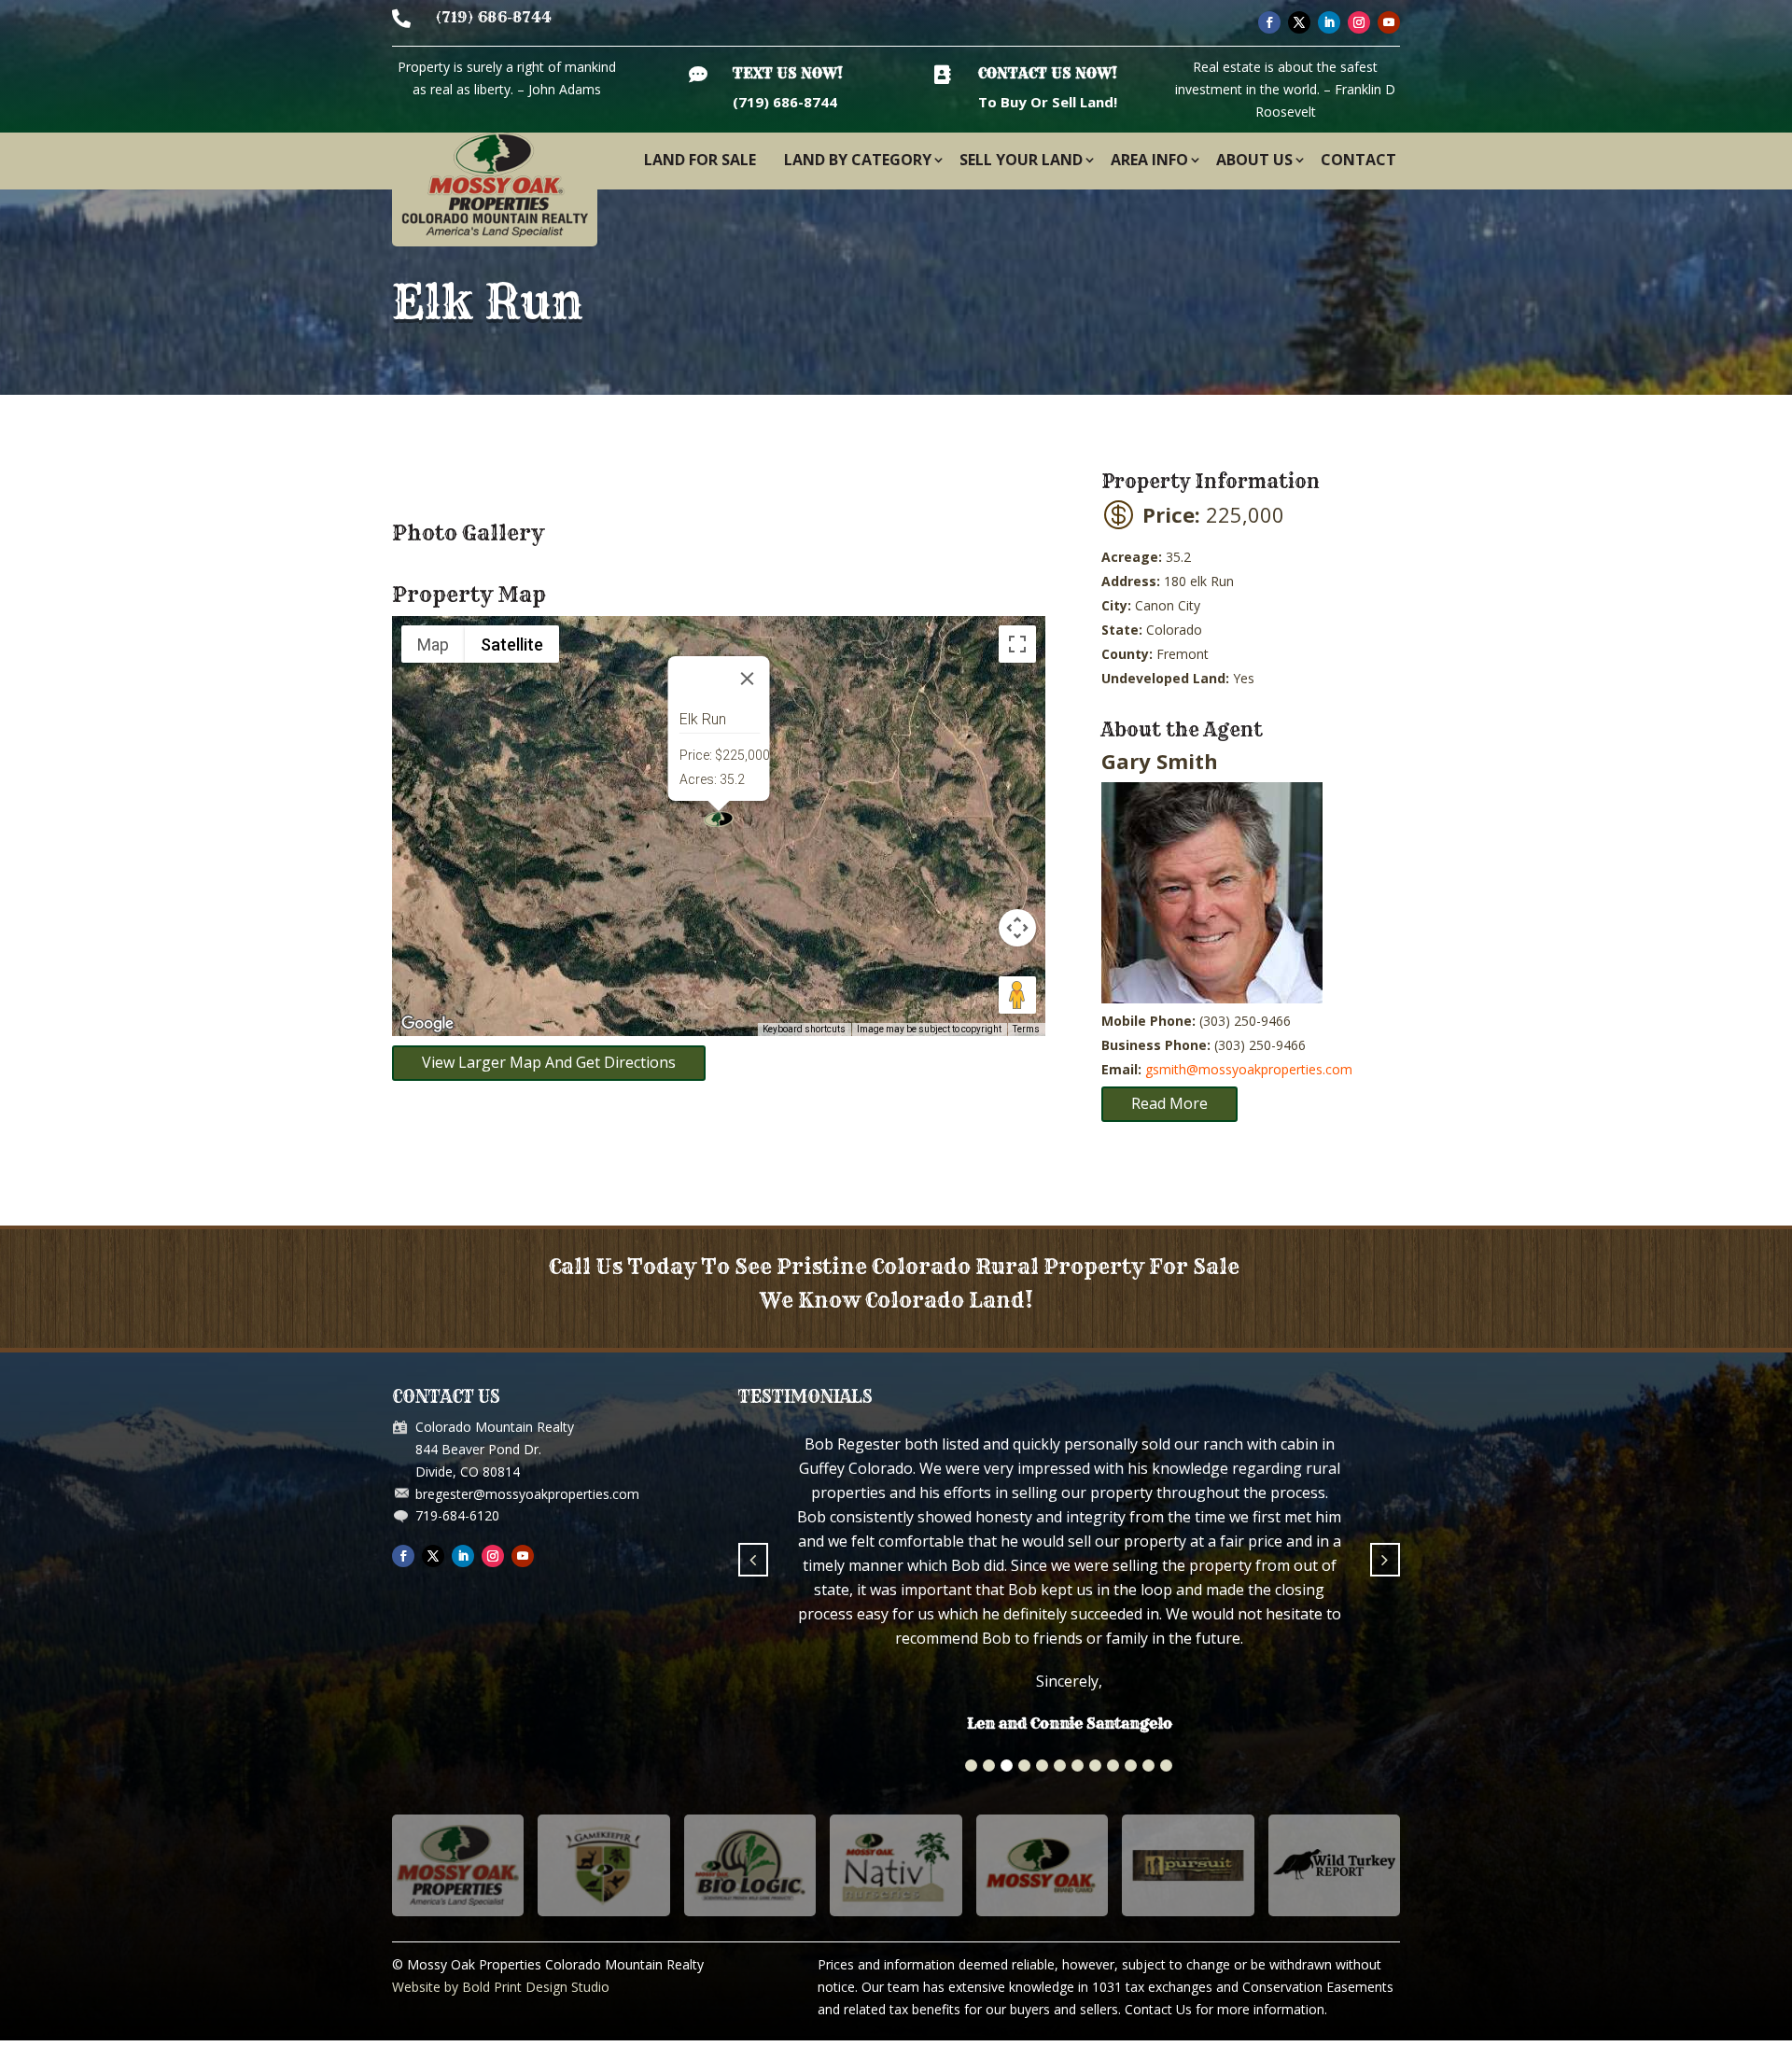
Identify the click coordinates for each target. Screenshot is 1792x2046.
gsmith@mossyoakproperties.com (1249, 1069)
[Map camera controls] (1017, 928)
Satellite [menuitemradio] (512, 645)
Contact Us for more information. (1226, 1869)
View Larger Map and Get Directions (549, 1062)
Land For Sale (700, 160)
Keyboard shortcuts (804, 1029)
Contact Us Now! (1048, 73)
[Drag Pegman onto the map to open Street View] (1017, 995)
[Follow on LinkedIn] (1329, 22)
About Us (1254, 160)
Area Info (1149, 160)
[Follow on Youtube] (1389, 22)
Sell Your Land (1021, 160)
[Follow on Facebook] (1269, 22)
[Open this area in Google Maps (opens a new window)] (427, 1024)
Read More (1169, 1103)
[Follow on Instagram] (1359, 22)
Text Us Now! (788, 73)
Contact (1358, 160)
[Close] (748, 679)
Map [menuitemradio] (433, 645)
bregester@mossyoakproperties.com (527, 1494)
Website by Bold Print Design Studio (501, 1847)
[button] (971, 1626)
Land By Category (858, 160)
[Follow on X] (1299, 22)
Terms (1026, 1029)
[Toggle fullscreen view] (1017, 644)
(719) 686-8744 (494, 17)
